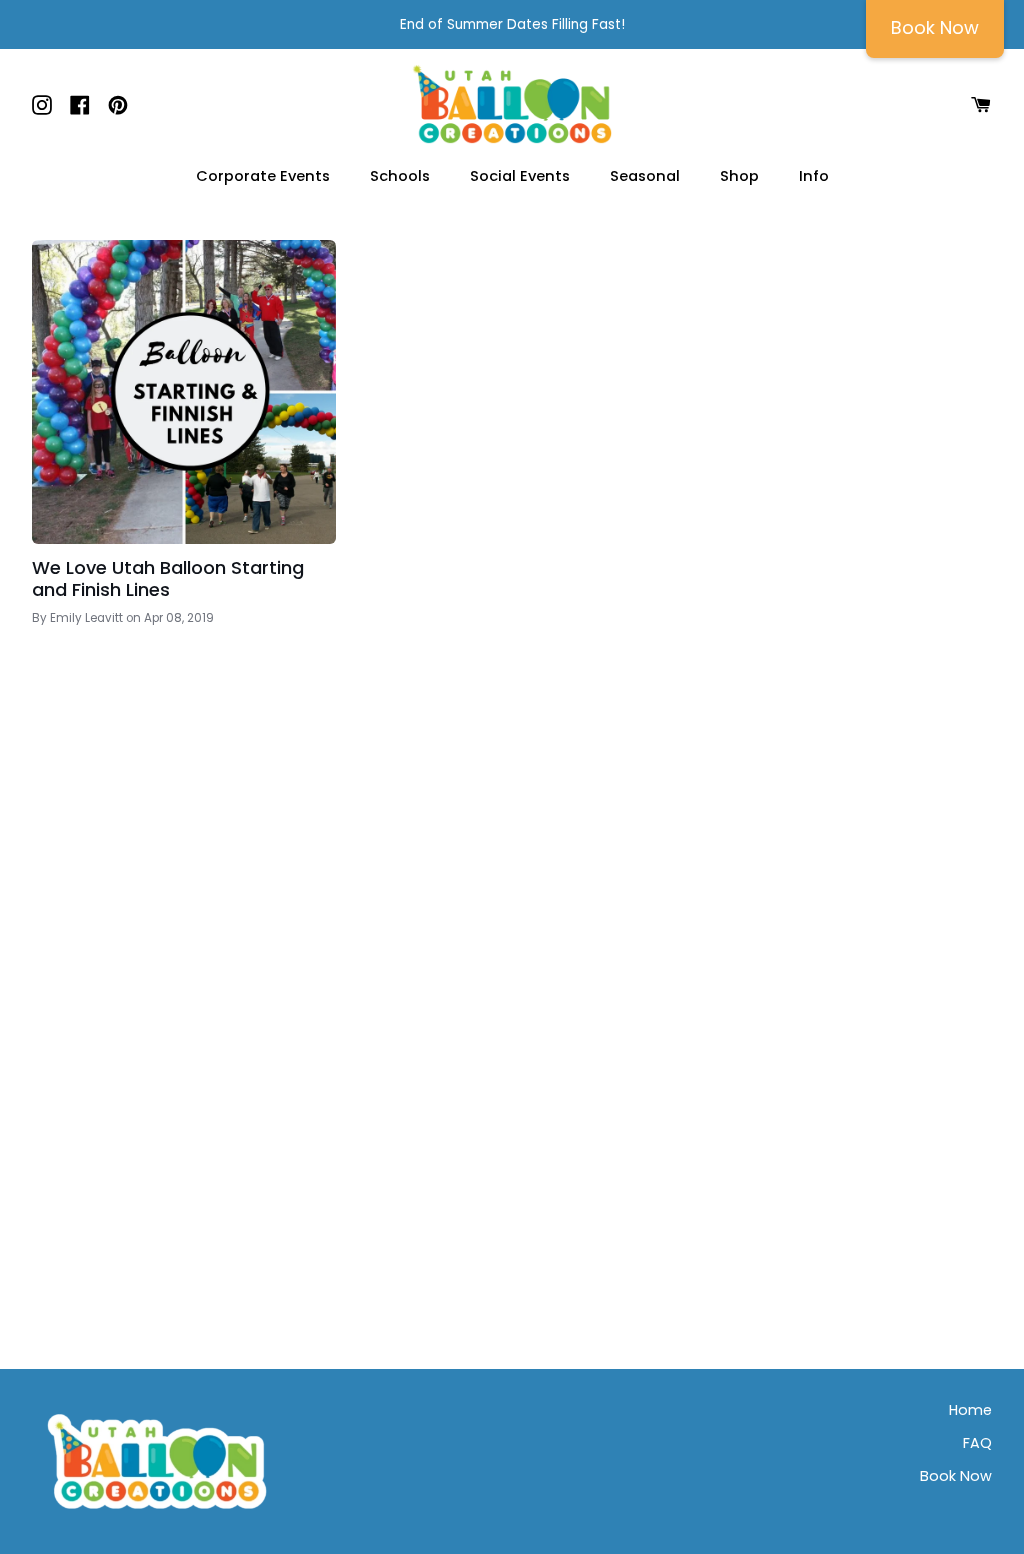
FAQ (977, 1443)
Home (970, 1410)
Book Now (956, 1476)
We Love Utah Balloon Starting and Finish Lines (168, 578)
